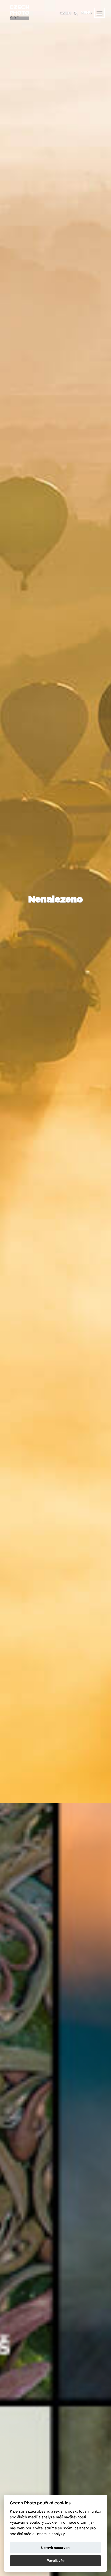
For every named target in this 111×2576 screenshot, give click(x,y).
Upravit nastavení (56, 2548)
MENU (86, 13)
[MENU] (99, 13)
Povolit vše (56, 2560)
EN (68, 13)
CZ (62, 13)
